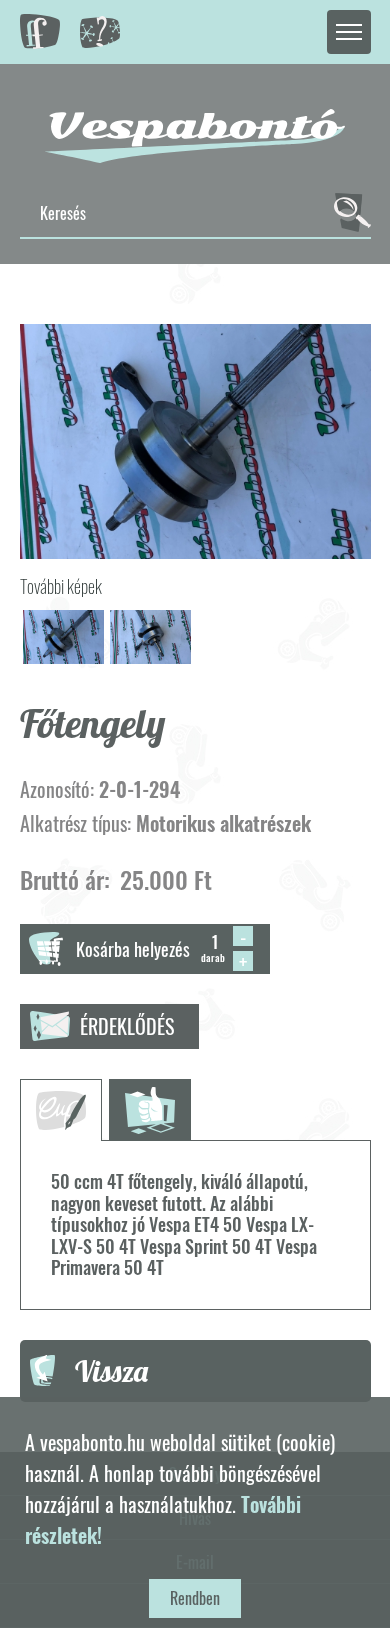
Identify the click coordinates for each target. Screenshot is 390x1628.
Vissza (111, 1371)
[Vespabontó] (195, 136)
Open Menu (349, 32)
